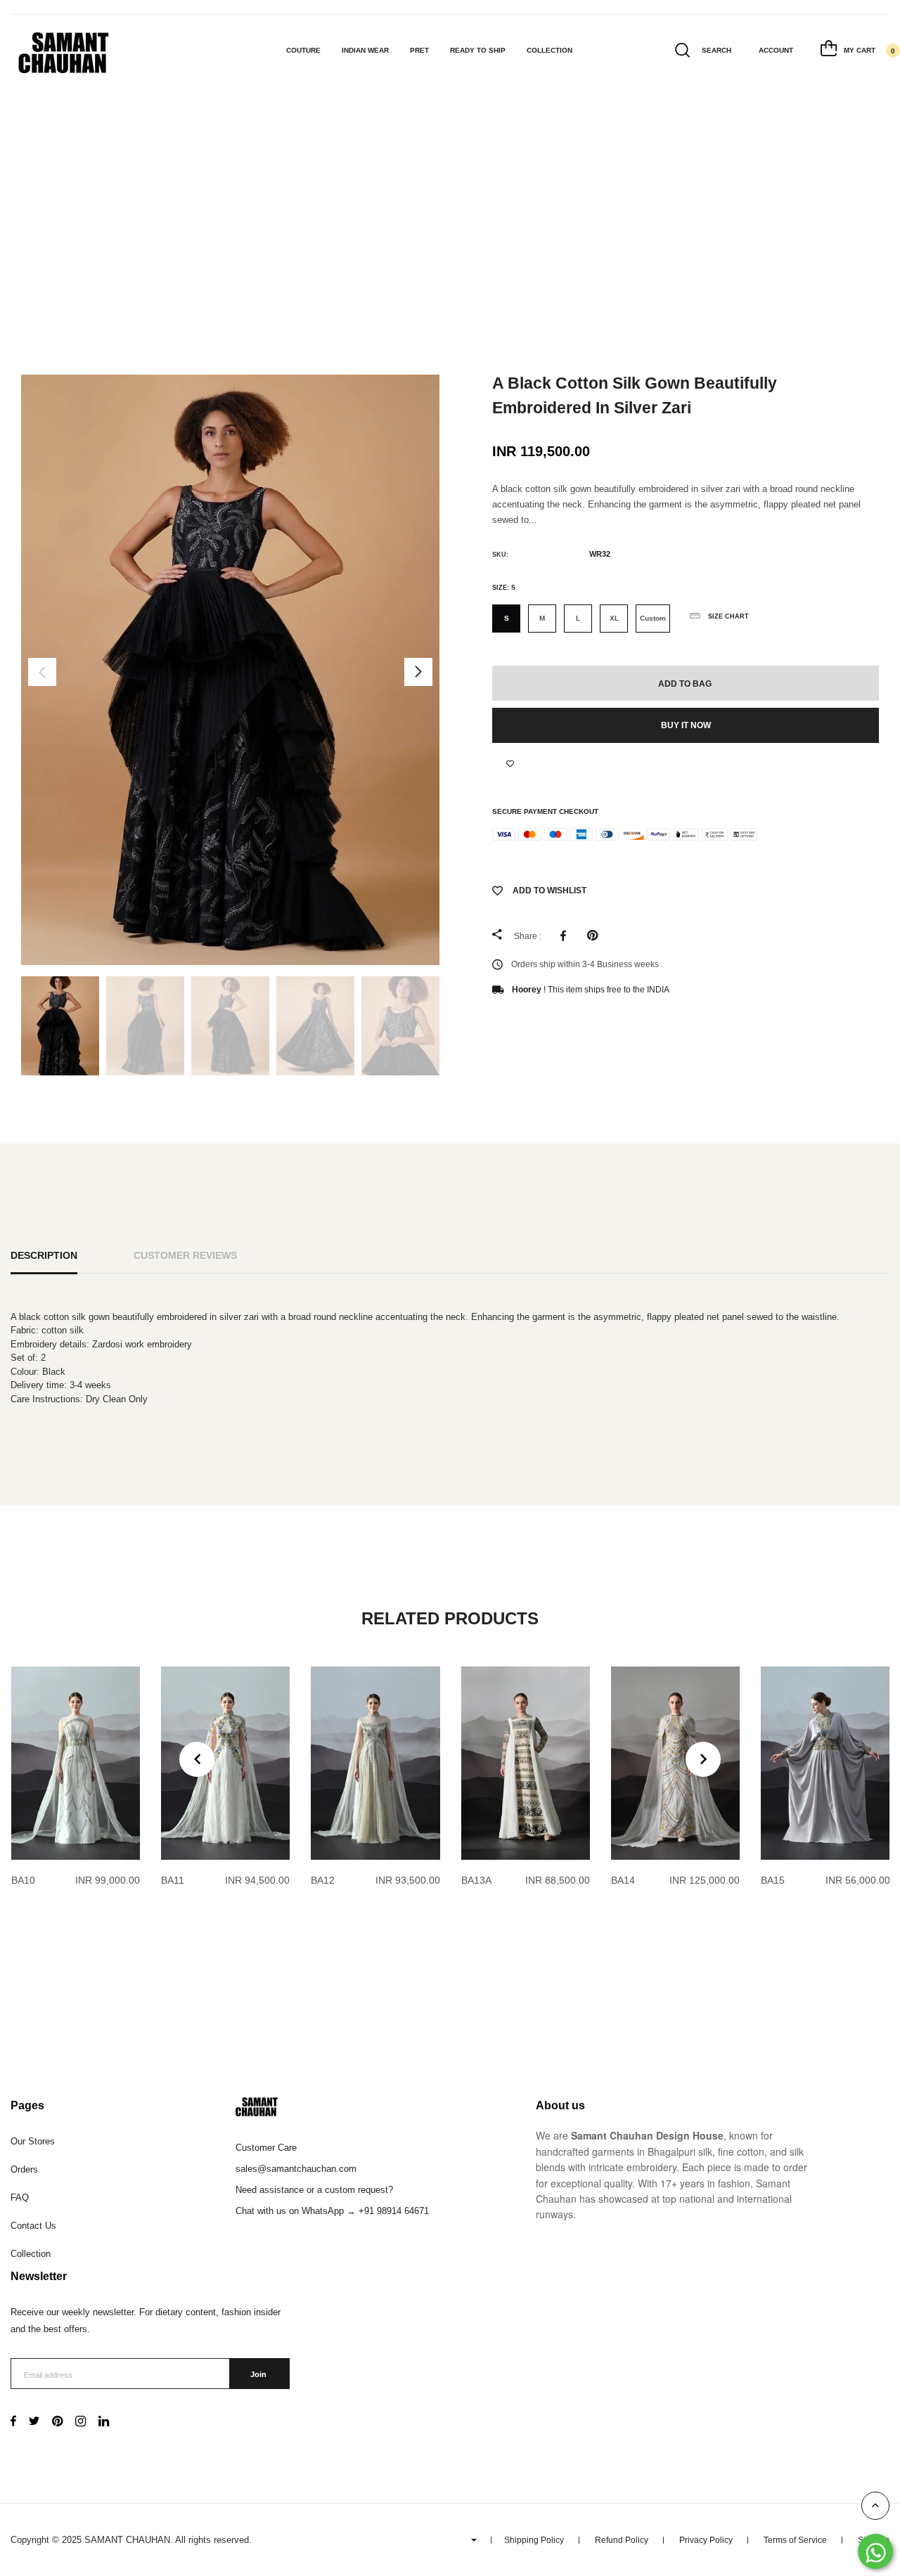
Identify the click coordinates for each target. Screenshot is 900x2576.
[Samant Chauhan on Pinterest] (57, 2422)
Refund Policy (622, 2540)
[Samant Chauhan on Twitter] (34, 2422)
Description (44, 1255)
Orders (24, 2169)
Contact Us (33, 2226)
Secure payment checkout (545, 811)
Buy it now (686, 725)
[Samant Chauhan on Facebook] (13, 2422)
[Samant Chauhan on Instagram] (81, 2422)
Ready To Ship (478, 50)
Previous (42, 672)
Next (418, 672)
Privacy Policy (706, 2540)
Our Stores (33, 2141)
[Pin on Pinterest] (596, 936)
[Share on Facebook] (567, 936)
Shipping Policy (534, 2540)
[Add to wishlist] (510, 764)
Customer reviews (185, 1255)
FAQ (20, 2198)
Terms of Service (795, 2540)
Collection (549, 50)
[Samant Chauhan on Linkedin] (104, 2422)
